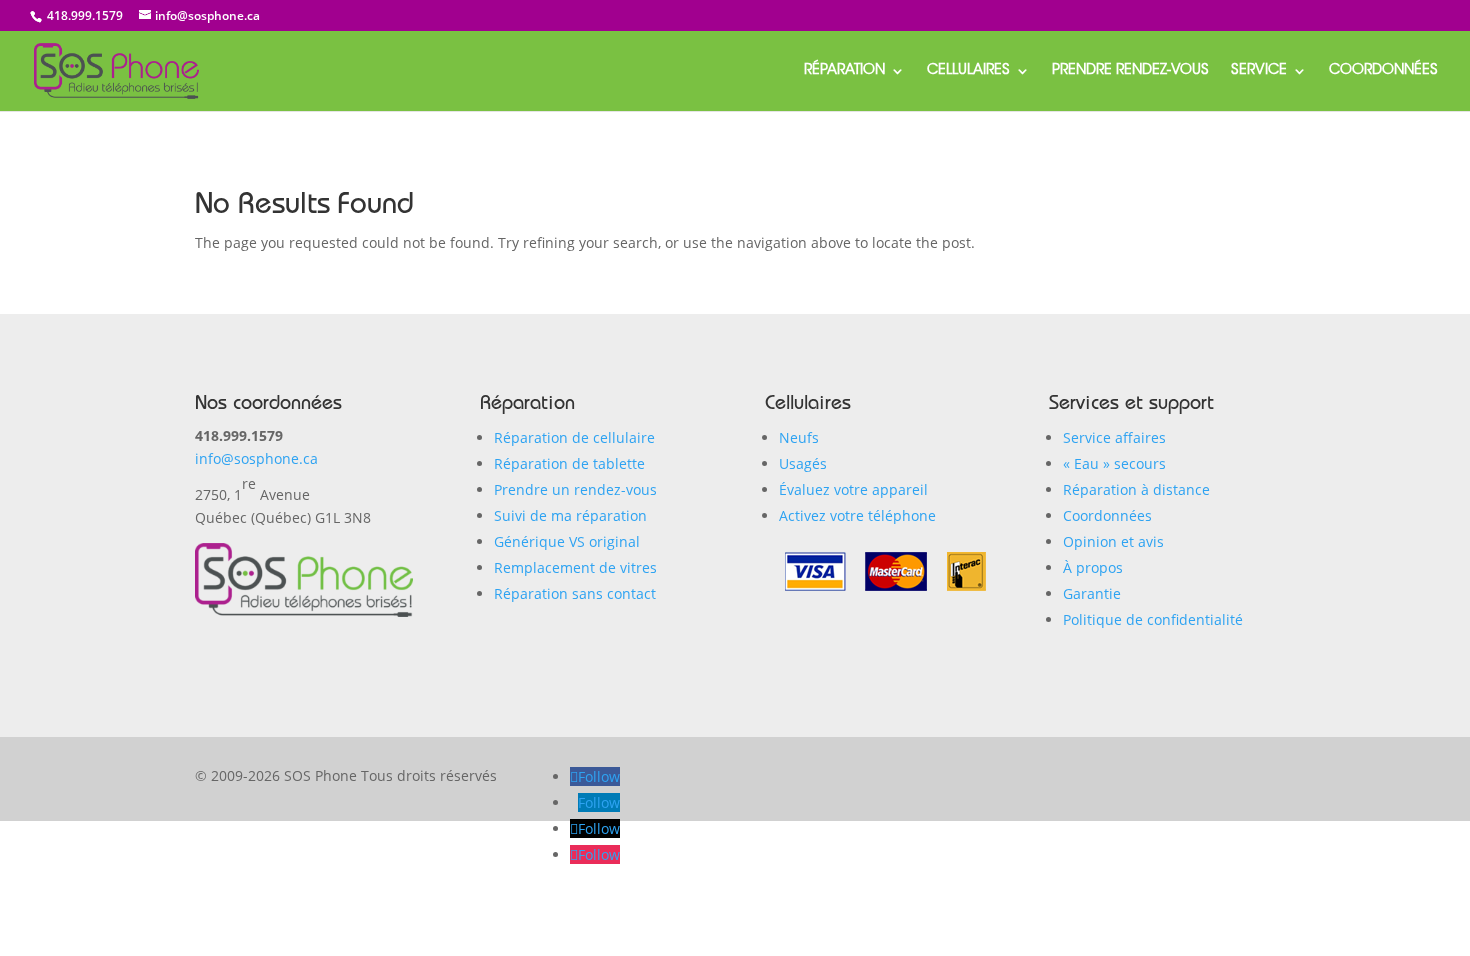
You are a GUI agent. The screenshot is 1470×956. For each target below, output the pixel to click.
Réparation (844, 71)
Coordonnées (1383, 71)
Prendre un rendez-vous (575, 489)
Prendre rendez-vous (1130, 71)
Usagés (803, 463)
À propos (1093, 567)
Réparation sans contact (575, 593)
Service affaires (1114, 437)
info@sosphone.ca (256, 458)
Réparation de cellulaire (574, 437)
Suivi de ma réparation (570, 515)
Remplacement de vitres (575, 567)
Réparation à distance (1136, 489)
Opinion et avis (1113, 541)
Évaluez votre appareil (853, 489)
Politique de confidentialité (1153, 619)
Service (1259, 71)
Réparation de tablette (569, 463)
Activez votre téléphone (857, 515)
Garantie (1092, 593)
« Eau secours (1114, 463)
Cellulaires (968, 71)
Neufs (799, 437)
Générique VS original (567, 541)
